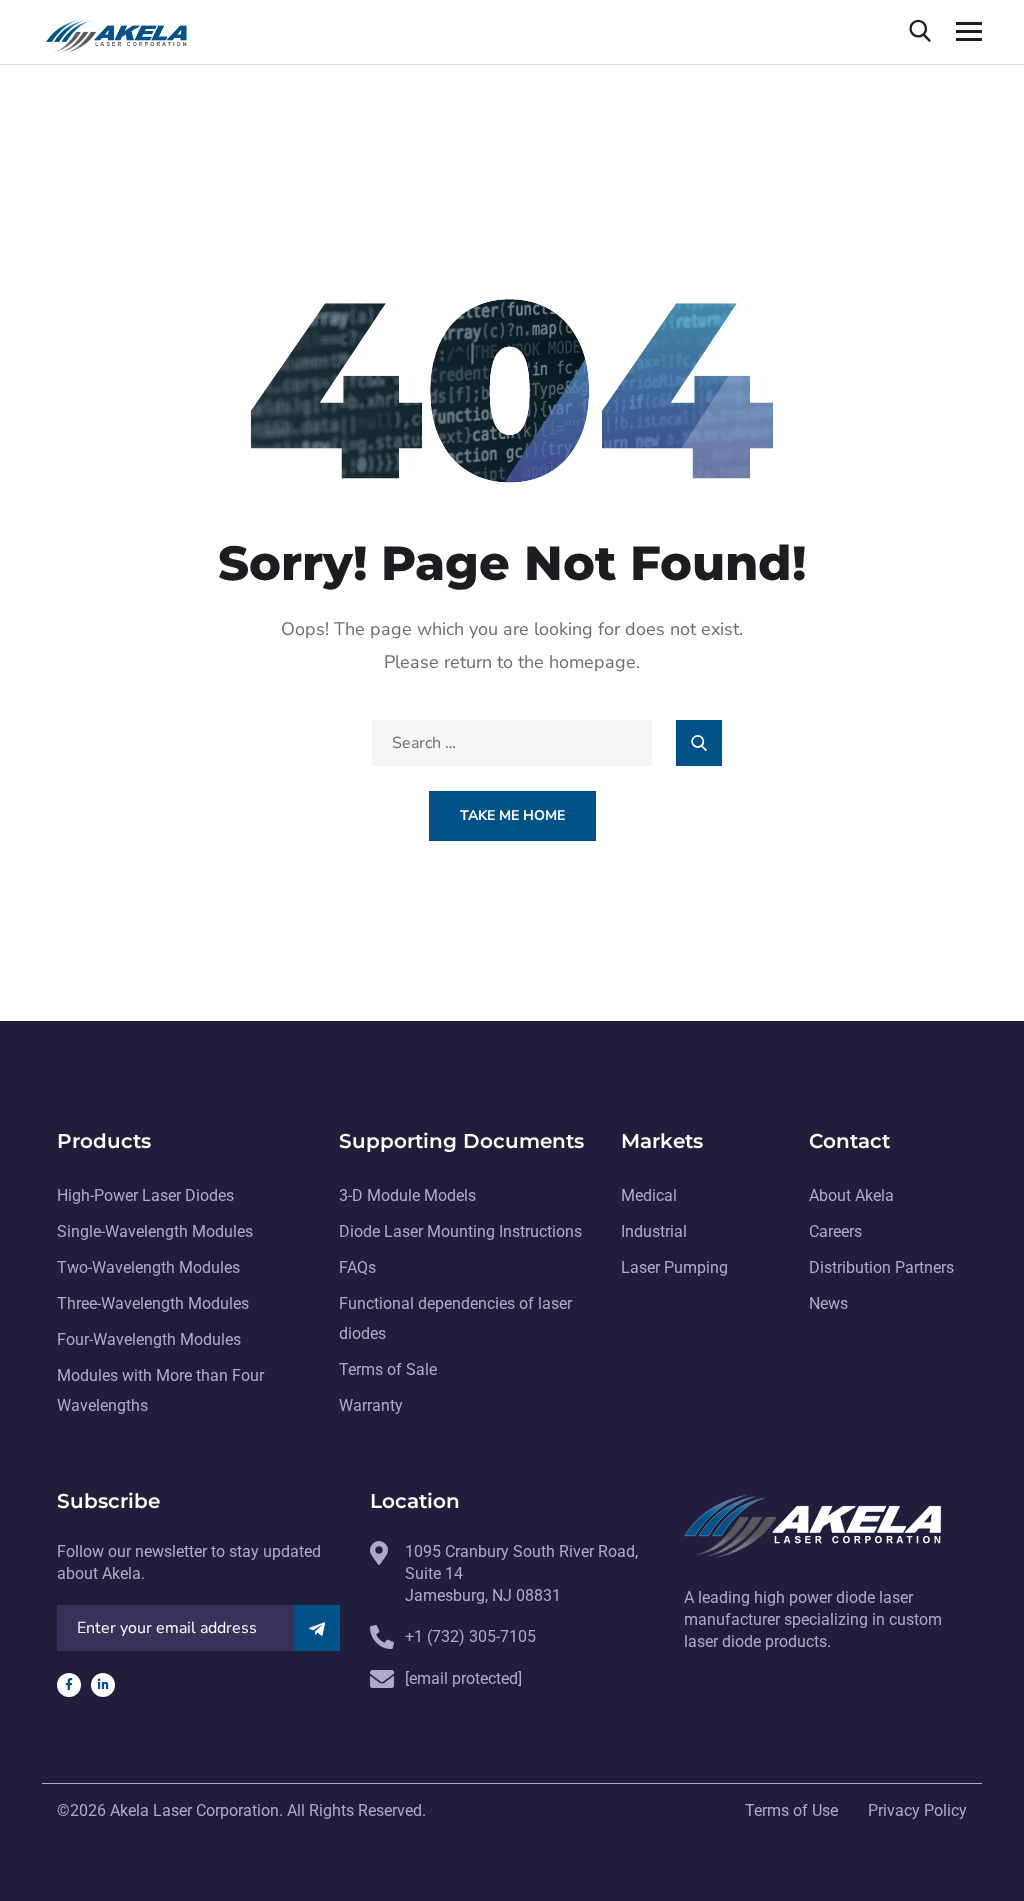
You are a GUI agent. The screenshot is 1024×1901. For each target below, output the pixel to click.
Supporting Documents (461, 1141)
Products (104, 1141)
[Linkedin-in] (103, 1685)
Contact (849, 1141)
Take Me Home (512, 815)
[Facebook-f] (69, 1685)
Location (415, 1501)
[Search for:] (512, 743)
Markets (662, 1141)
